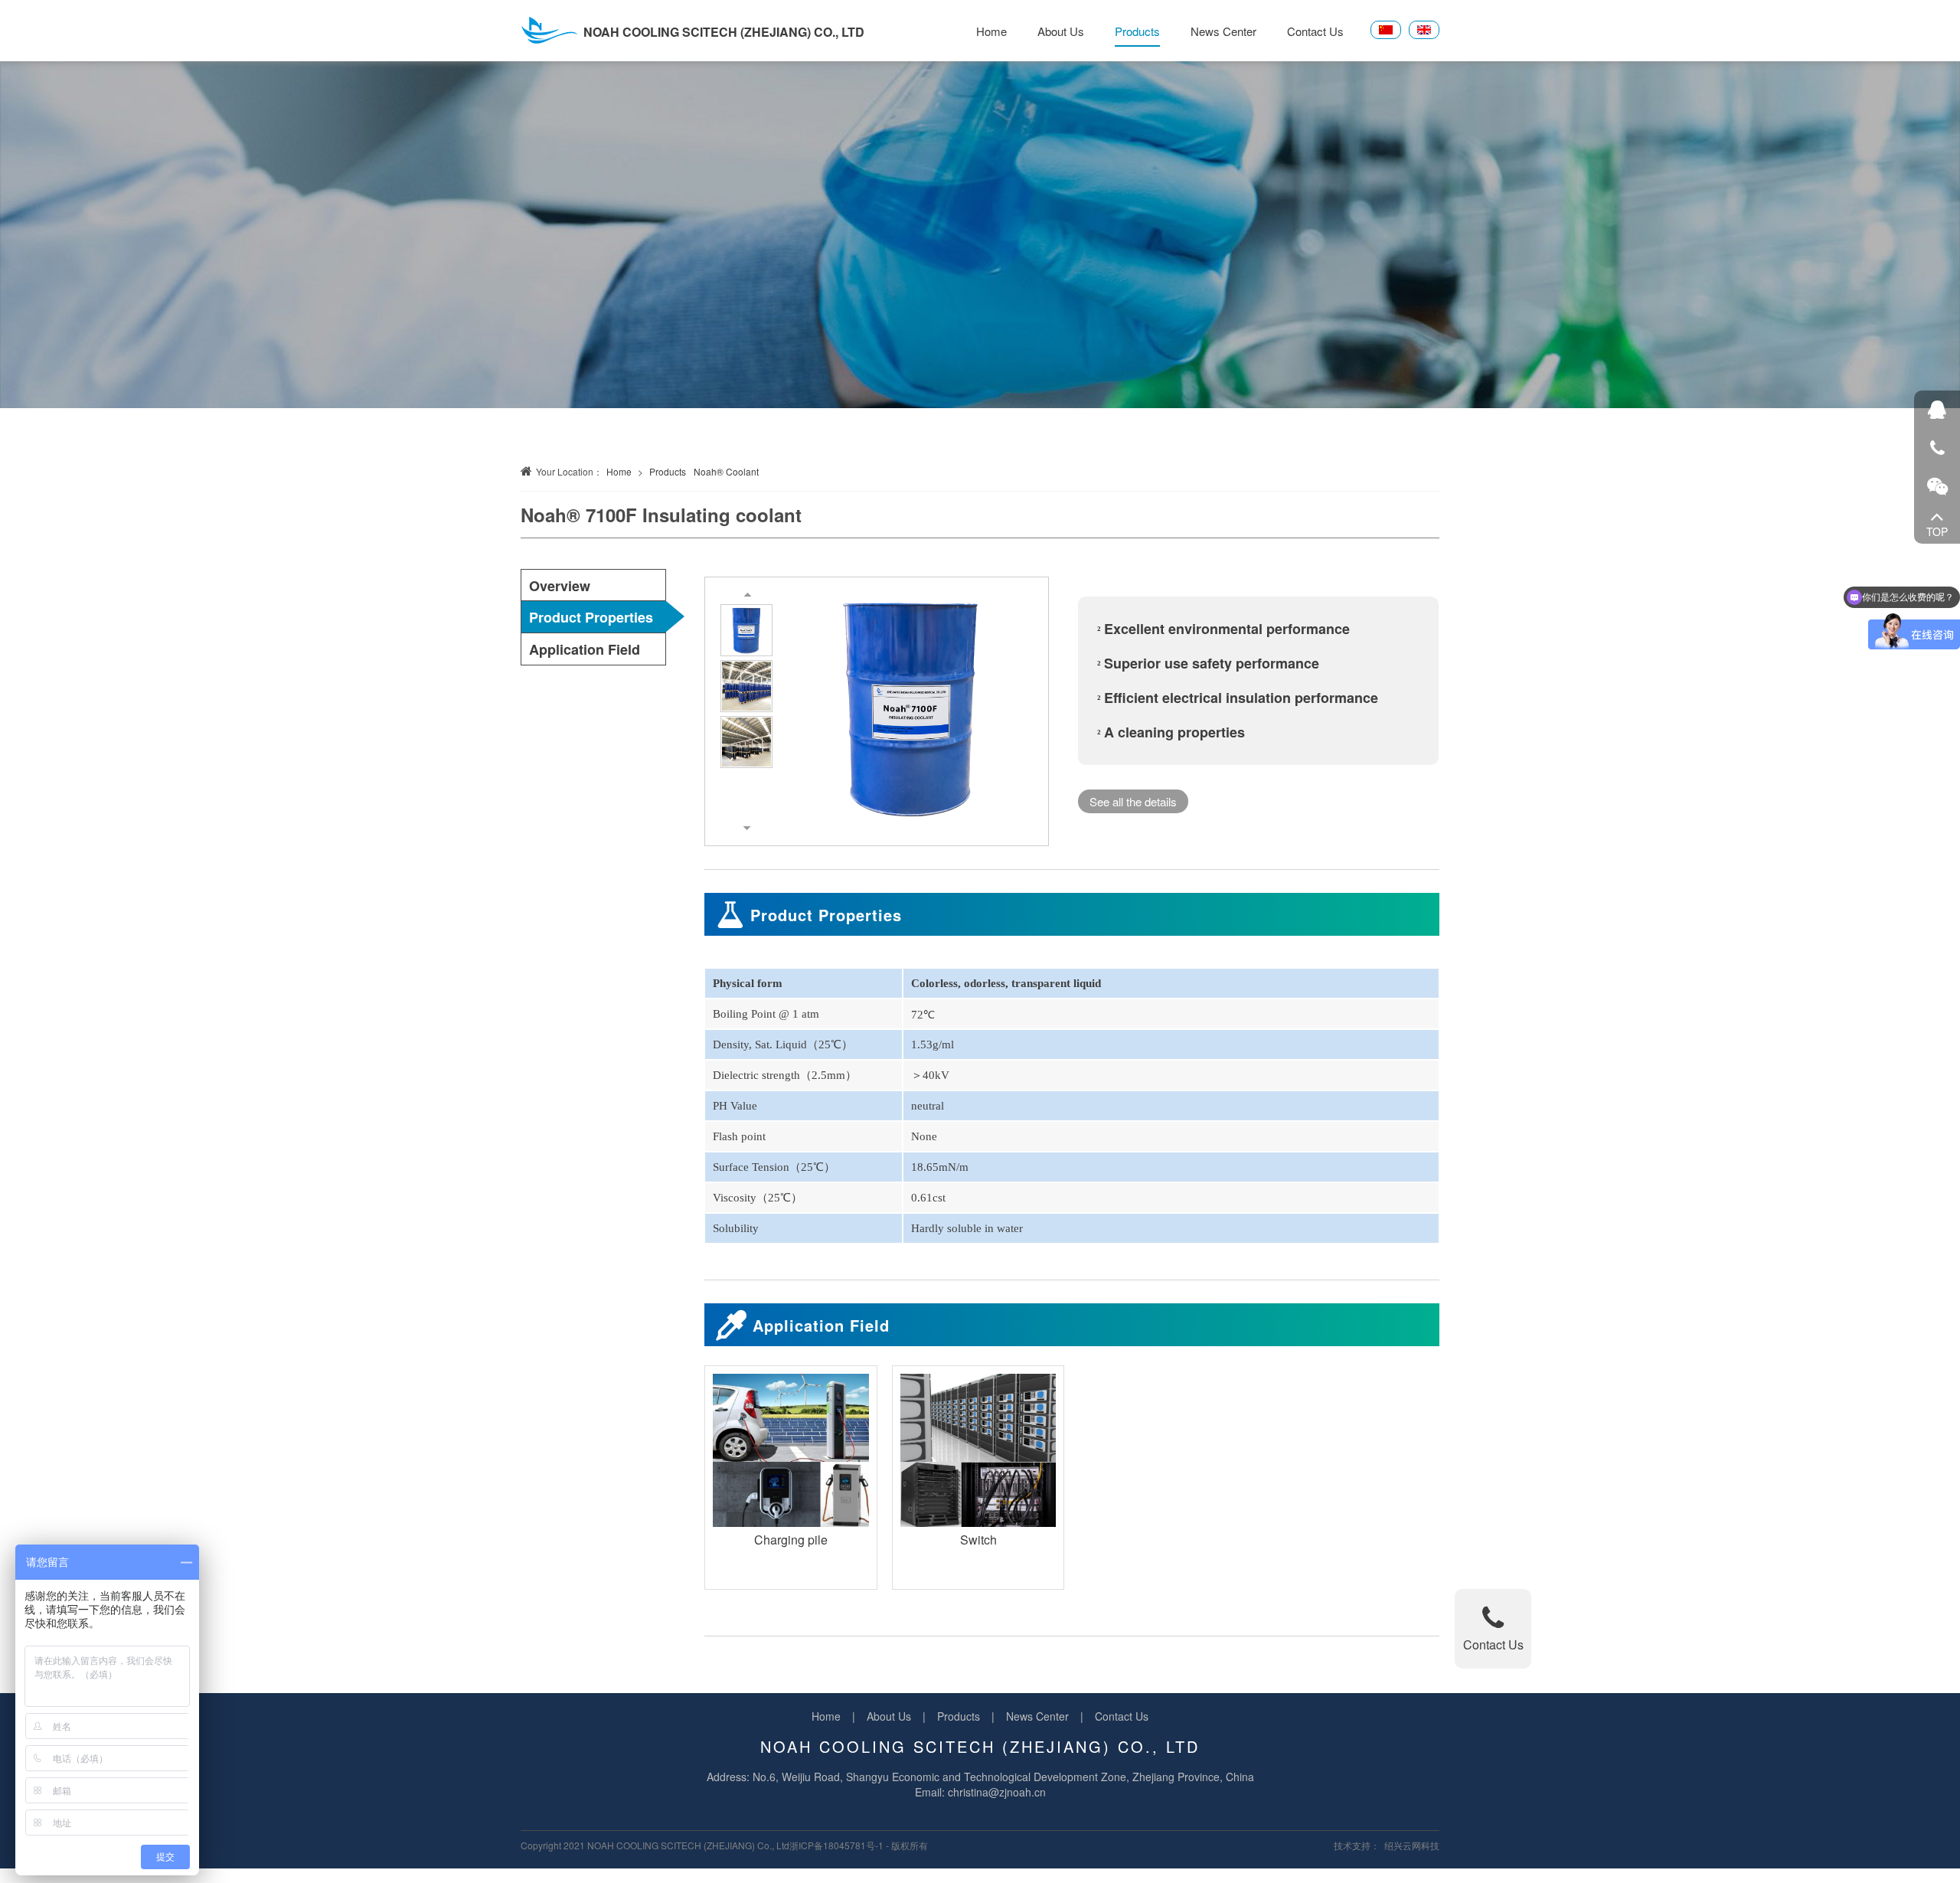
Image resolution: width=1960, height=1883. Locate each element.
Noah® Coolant (726, 471)
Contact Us (1315, 31)
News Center (1223, 31)
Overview (560, 586)
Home (991, 31)
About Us (1061, 31)
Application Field (585, 649)
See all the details (1133, 801)
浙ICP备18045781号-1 (836, 1845)
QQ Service (1937, 410)
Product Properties (591, 617)
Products (1137, 31)
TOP (1937, 531)
